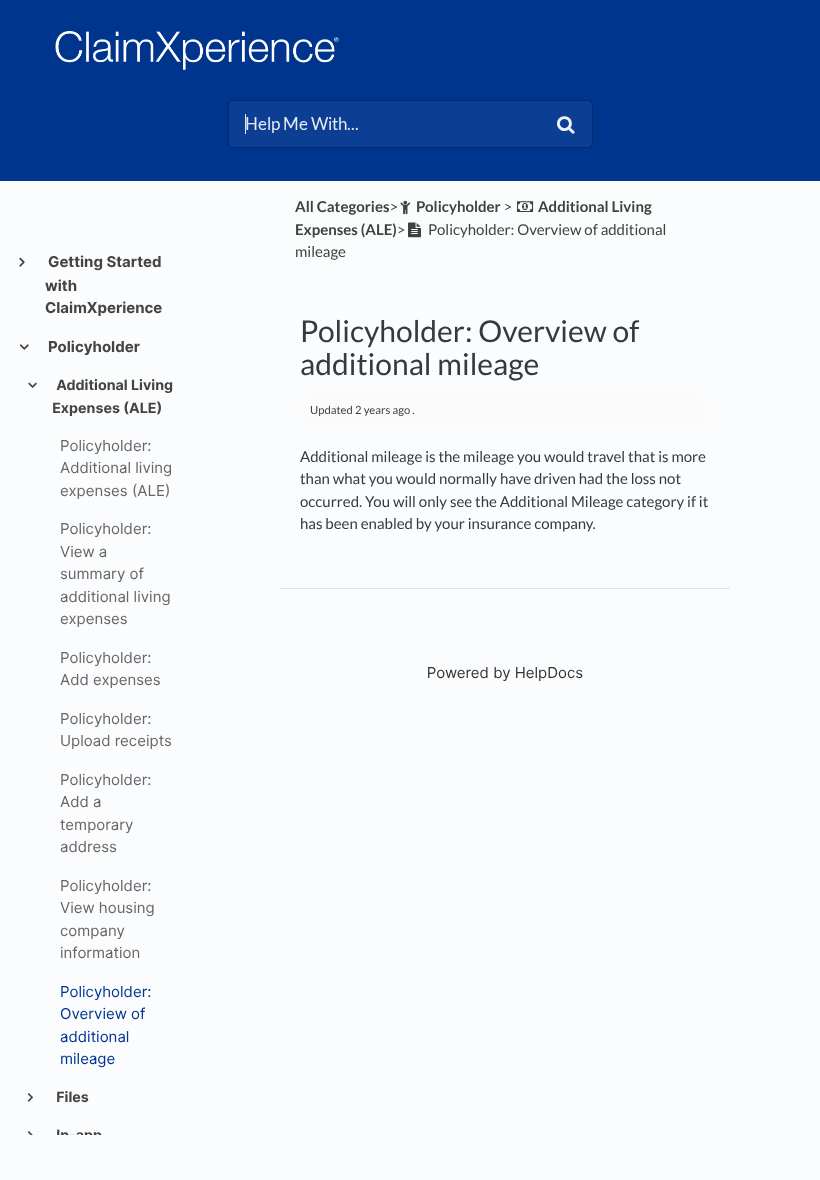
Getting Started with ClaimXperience (103, 284)
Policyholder (92, 346)
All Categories (342, 207)
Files (71, 1097)
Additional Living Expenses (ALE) (112, 396)
